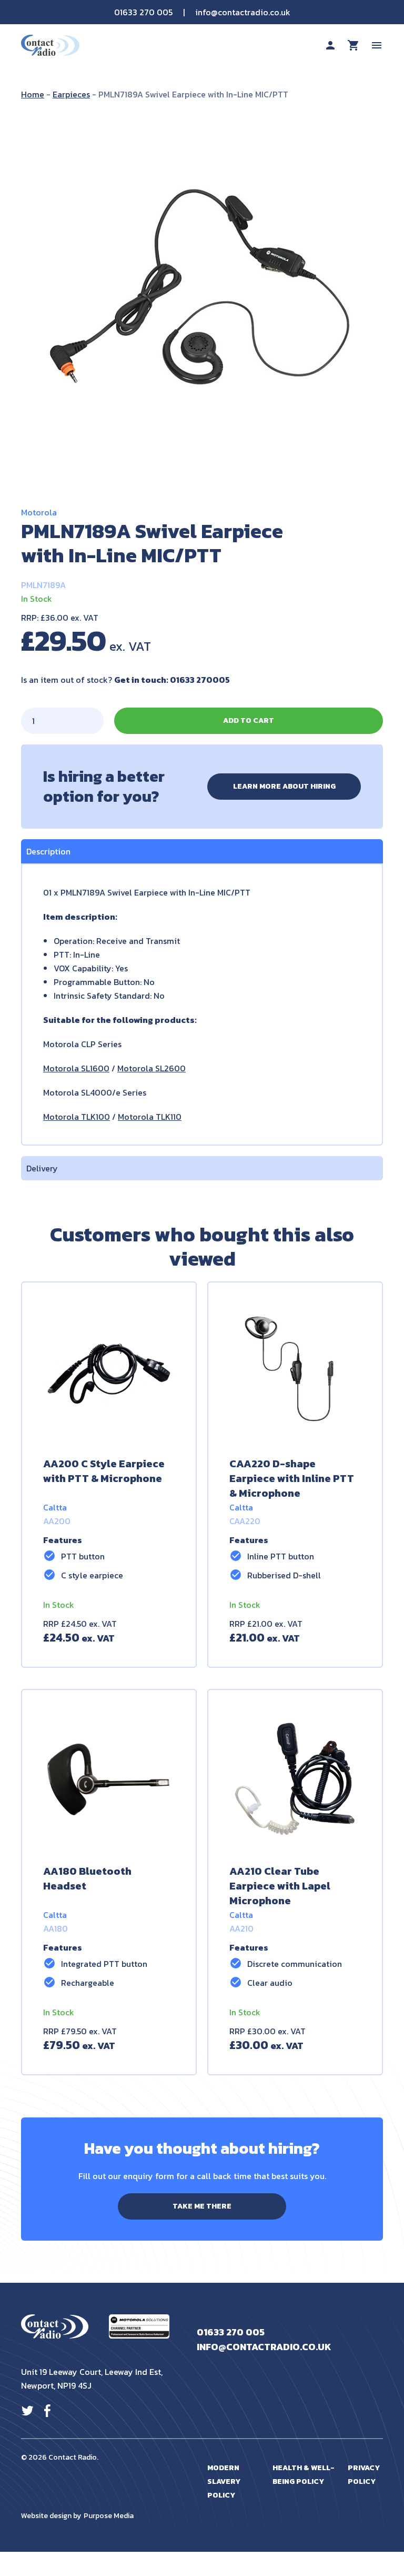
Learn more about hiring (284, 786)
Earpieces (71, 94)
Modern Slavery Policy (224, 2481)
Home (33, 94)
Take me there (202, 2206)
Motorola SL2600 (151, 1068)
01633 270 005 (143, 12)
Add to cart (249, 720)
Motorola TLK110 (150, 1117)
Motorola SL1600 (76, 1068)
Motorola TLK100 (77, 1117)
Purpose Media (109, 2516)
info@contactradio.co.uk (243, 12)
